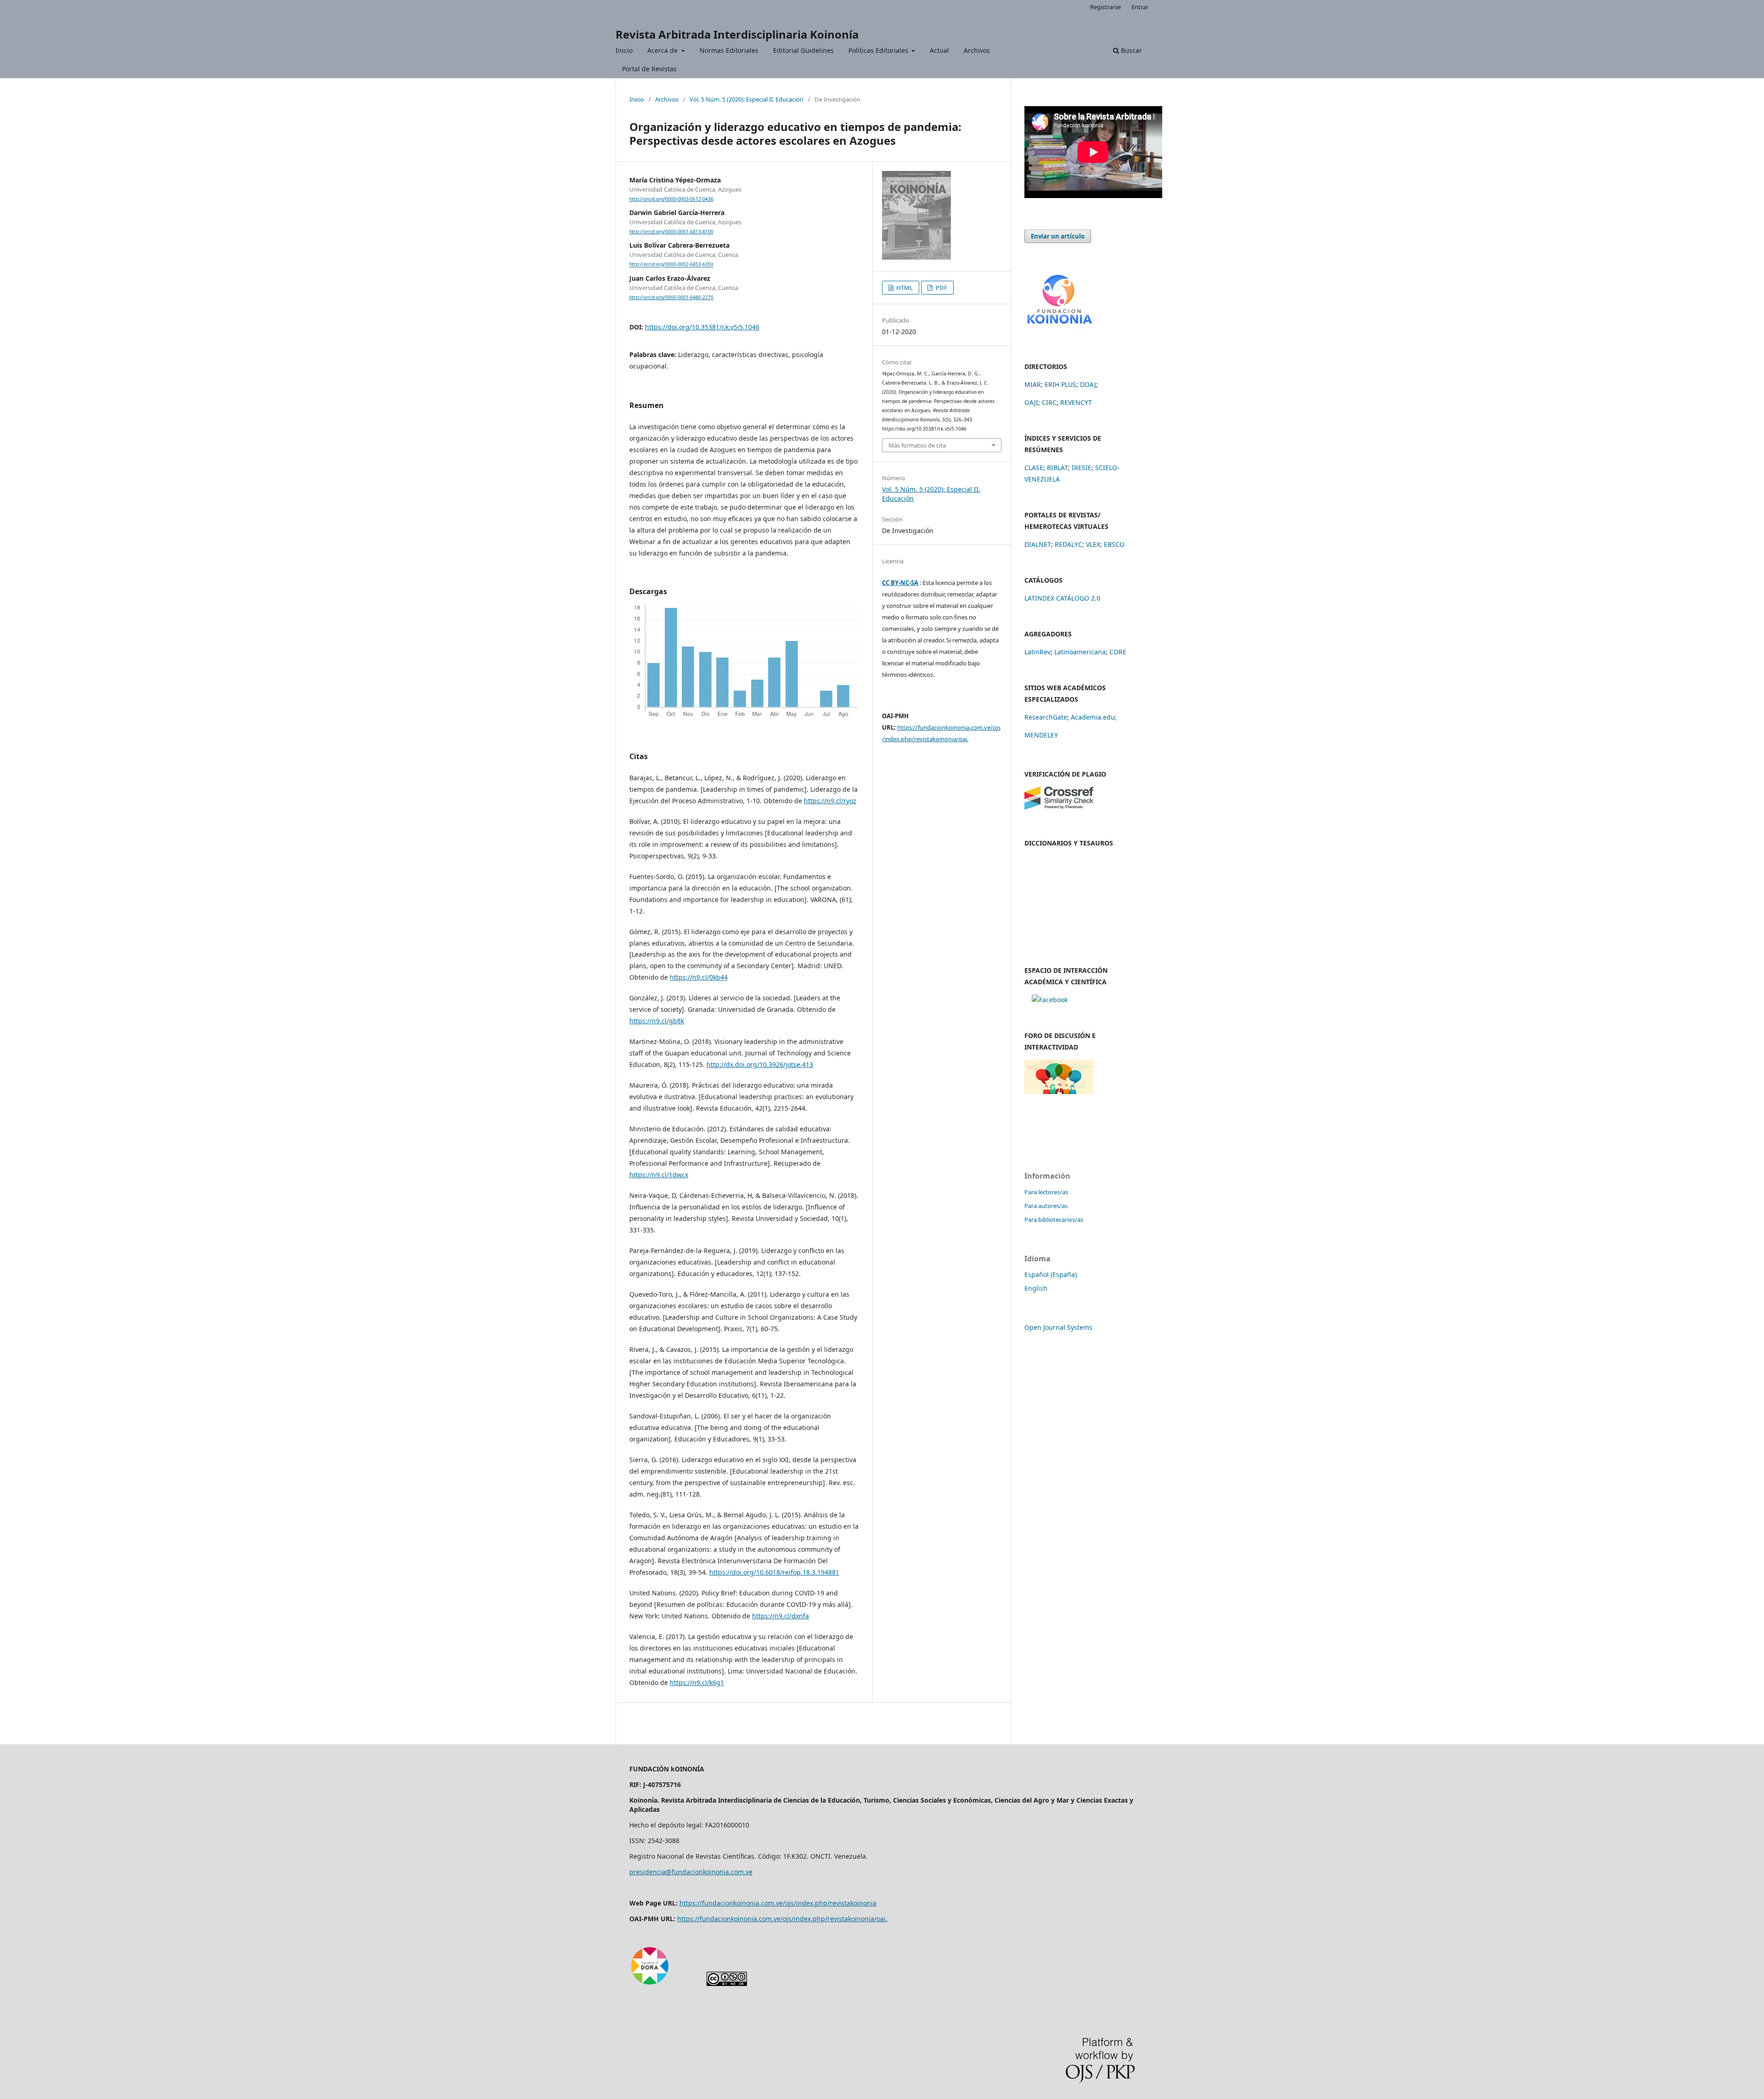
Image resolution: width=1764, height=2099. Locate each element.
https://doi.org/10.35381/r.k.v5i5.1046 (702, 327)
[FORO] (1059, 1092)
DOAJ (1088, 384)
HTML (904, 288)
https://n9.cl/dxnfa (780, 1616)
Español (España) (1051, 1274)
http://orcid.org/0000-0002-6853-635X (671, 265)
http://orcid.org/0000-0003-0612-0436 (671, 199)
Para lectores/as (1046, 1192)
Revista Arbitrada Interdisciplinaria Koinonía (737, 34)
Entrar (1140, 7)
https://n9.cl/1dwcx (659, 1175)
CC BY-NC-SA (900, 583)
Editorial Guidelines (803, 50)
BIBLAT (1057, 468)
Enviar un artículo (1058, 236)
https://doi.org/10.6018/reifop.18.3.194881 (774, 1572)
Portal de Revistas (649, 69)
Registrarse (1105, 7)
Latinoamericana (1080, 652)
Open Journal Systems (1058, 1327)
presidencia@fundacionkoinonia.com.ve (691, 1872)
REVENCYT (1076, 402)
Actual (939, 50)
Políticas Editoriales (879, 50)
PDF (941, 288)
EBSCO (1114, 544)
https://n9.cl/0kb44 (699, 977)
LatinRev (1037, 652)
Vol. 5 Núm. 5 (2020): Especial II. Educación (746, 99)
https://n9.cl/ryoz (830, 801)
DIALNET (1038, 544)
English (1036, 1288)
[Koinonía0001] (1050, 1000)
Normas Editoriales (729, 50)
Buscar (1131, 50)
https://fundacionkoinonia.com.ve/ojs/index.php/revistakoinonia (778, 1903)
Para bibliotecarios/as (1054, 1220)
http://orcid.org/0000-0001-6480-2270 (671, 297)
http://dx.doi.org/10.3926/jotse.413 (760, 1064)
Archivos (977, 50)
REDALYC (1069, 544)
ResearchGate (1046, 717)
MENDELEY (1041, 735)
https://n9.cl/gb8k (657, 1021)
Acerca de (663, 50)
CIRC (1049, 402)
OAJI (1031, 402)
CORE (1118, 652)
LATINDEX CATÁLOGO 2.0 (1062, 598)
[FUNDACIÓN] (1059, 327)
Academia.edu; (1094, 717)
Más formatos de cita (917, 445)
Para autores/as (1046, 1206)
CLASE (1034, 468)
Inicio (624, 50)
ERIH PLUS (1060, 384)
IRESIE (1082, 468)
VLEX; (1094, 544)
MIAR (1033, 384)
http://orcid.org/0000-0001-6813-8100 (671, 232)
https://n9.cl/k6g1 (697, 1682)
